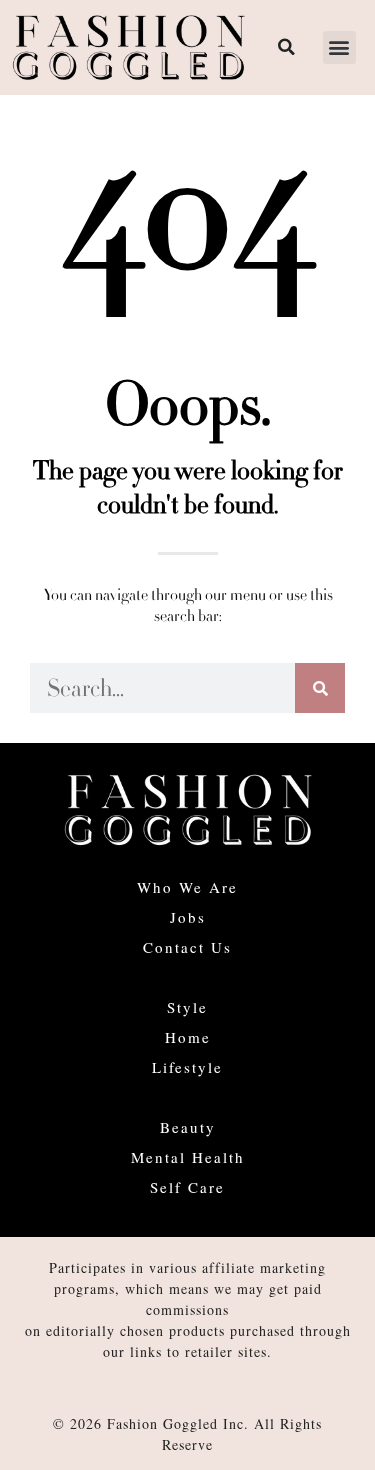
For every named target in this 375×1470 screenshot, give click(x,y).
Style (187, 1007)
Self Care (187, 1187)
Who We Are (187, 887)
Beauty (188, 1127)
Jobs (188, 917)
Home (188, 1037)
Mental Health (188, 1157)
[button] (339, 47)
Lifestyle (187, 1067)
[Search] (320, 688)
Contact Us (187, 947)
